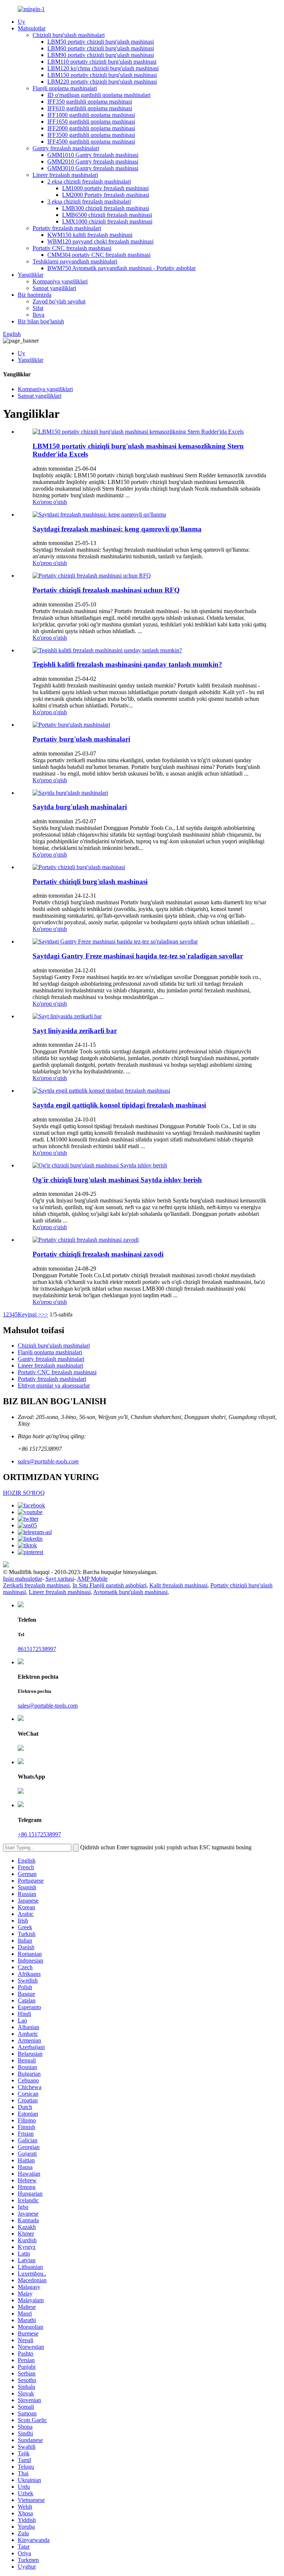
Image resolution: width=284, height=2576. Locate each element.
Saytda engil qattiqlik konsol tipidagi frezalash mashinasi (119, 1105)
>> (45, 1314)
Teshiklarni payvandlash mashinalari (75, 261)
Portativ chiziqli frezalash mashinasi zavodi (98, 1254)
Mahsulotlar (32, 28)
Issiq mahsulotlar (23, 1579)
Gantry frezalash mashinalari (66, 148)
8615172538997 (37, 1649)
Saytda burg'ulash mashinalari (80, 807)
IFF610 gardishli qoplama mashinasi (90, 108)
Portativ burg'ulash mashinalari (81, 739)
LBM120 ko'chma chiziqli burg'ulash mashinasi (103, 68)
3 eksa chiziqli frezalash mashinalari (89, 201)
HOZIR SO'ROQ (24, 1493)
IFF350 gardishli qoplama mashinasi (90, 102)
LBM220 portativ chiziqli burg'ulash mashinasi (102, 82)
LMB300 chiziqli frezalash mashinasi (106, 208)
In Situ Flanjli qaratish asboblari (109, 1585)
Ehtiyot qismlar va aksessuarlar (54, 1385)
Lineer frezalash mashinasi (60, 1592)
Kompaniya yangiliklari (60, 281)
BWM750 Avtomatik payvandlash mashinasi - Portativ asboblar (121, 268)
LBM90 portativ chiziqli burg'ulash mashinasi (101, 55)
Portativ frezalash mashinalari (67, 228)
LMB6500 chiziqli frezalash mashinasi (107, 215)
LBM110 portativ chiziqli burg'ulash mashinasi (102, 62)
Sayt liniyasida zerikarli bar (75, 1031)
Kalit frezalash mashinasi (178, 1585)
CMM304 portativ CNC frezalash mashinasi (99, 255)
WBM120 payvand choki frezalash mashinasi (100, 241)
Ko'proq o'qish (50, 502)
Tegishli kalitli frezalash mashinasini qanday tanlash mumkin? (127, 664)
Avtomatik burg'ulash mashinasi (130, 1592)
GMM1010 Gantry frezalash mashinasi (93, 155)
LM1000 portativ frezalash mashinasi (105, 188)
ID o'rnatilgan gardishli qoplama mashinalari (99, 95)
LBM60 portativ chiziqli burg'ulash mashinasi (101, 48)
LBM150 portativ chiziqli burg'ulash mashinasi (102, 75)
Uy (21, 22)
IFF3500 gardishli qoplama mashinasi (91, 135)
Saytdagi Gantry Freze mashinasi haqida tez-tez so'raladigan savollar (138, 956)
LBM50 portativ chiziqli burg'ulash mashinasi (101, 42)
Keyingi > (30, 1314)
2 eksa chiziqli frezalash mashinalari (89, 181)
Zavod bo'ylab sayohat (59, 301)
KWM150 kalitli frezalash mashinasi (90, 235)
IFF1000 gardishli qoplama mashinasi (91, 115)
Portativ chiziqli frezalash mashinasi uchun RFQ (106, 590)
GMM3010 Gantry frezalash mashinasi (93, 168)
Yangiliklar (31, 275)
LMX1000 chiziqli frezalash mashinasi (107, 221)
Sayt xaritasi (60, 1579)
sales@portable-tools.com (48, 1461)
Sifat (38, 308)
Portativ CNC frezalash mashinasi (72, 248)
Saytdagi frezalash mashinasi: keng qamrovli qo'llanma (117, 529)
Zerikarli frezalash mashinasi (36, 1585)
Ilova (38, 315)
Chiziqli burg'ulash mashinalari (69, 35)
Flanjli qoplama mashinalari (65, 88)
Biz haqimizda (35, 295)
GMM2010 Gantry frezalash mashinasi (93, 162)
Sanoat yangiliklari (54, 288)
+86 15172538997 (39, 1834)
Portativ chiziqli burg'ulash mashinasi (90, 882)
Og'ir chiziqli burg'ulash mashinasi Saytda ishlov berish (117, 1180)
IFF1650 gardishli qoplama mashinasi (91, 122)
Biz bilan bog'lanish (41, 321)
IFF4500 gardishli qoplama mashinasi (91, 142)
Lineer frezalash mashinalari (65, 175)
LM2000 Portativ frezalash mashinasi (106, 195)
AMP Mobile (92, 1579)
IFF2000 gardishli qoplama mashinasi (91, 128)
